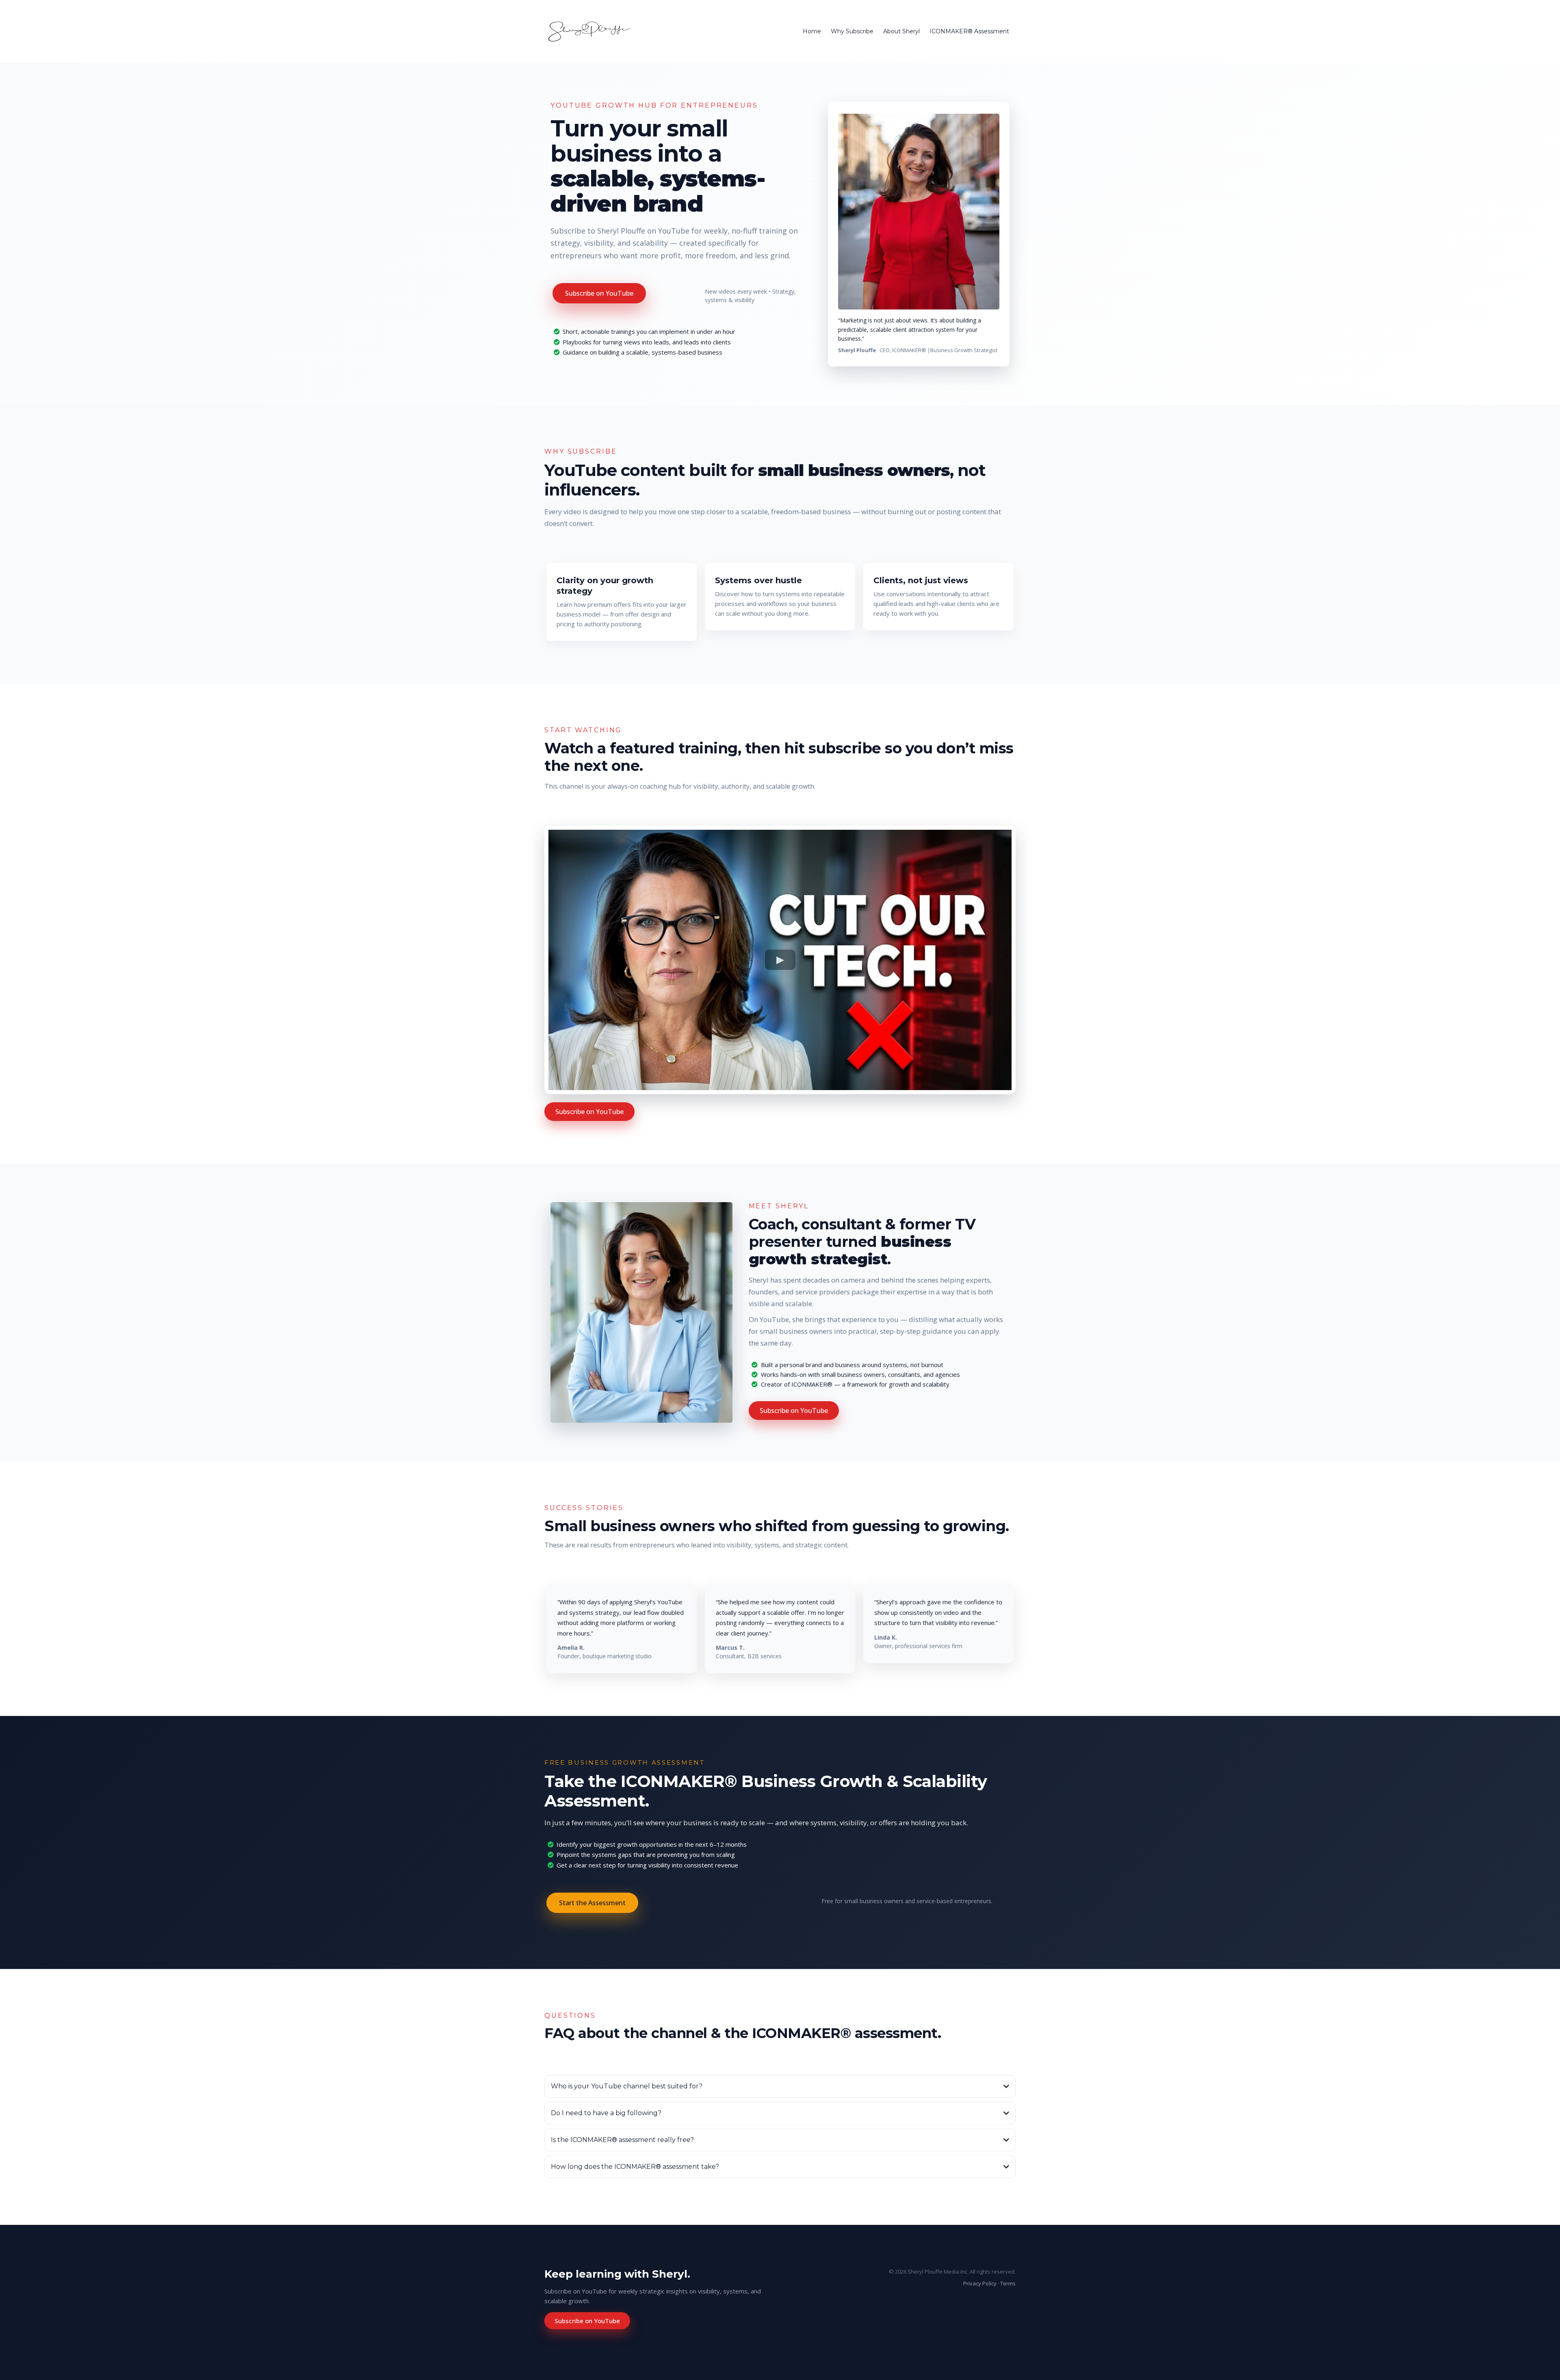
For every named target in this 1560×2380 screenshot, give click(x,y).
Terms (1008, 2283)
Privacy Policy (980, 2283)
